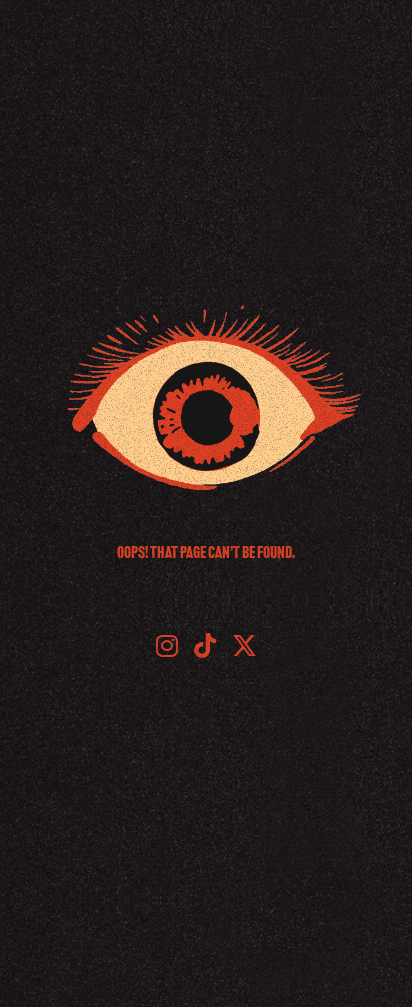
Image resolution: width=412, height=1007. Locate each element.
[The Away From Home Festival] (205, 397)
